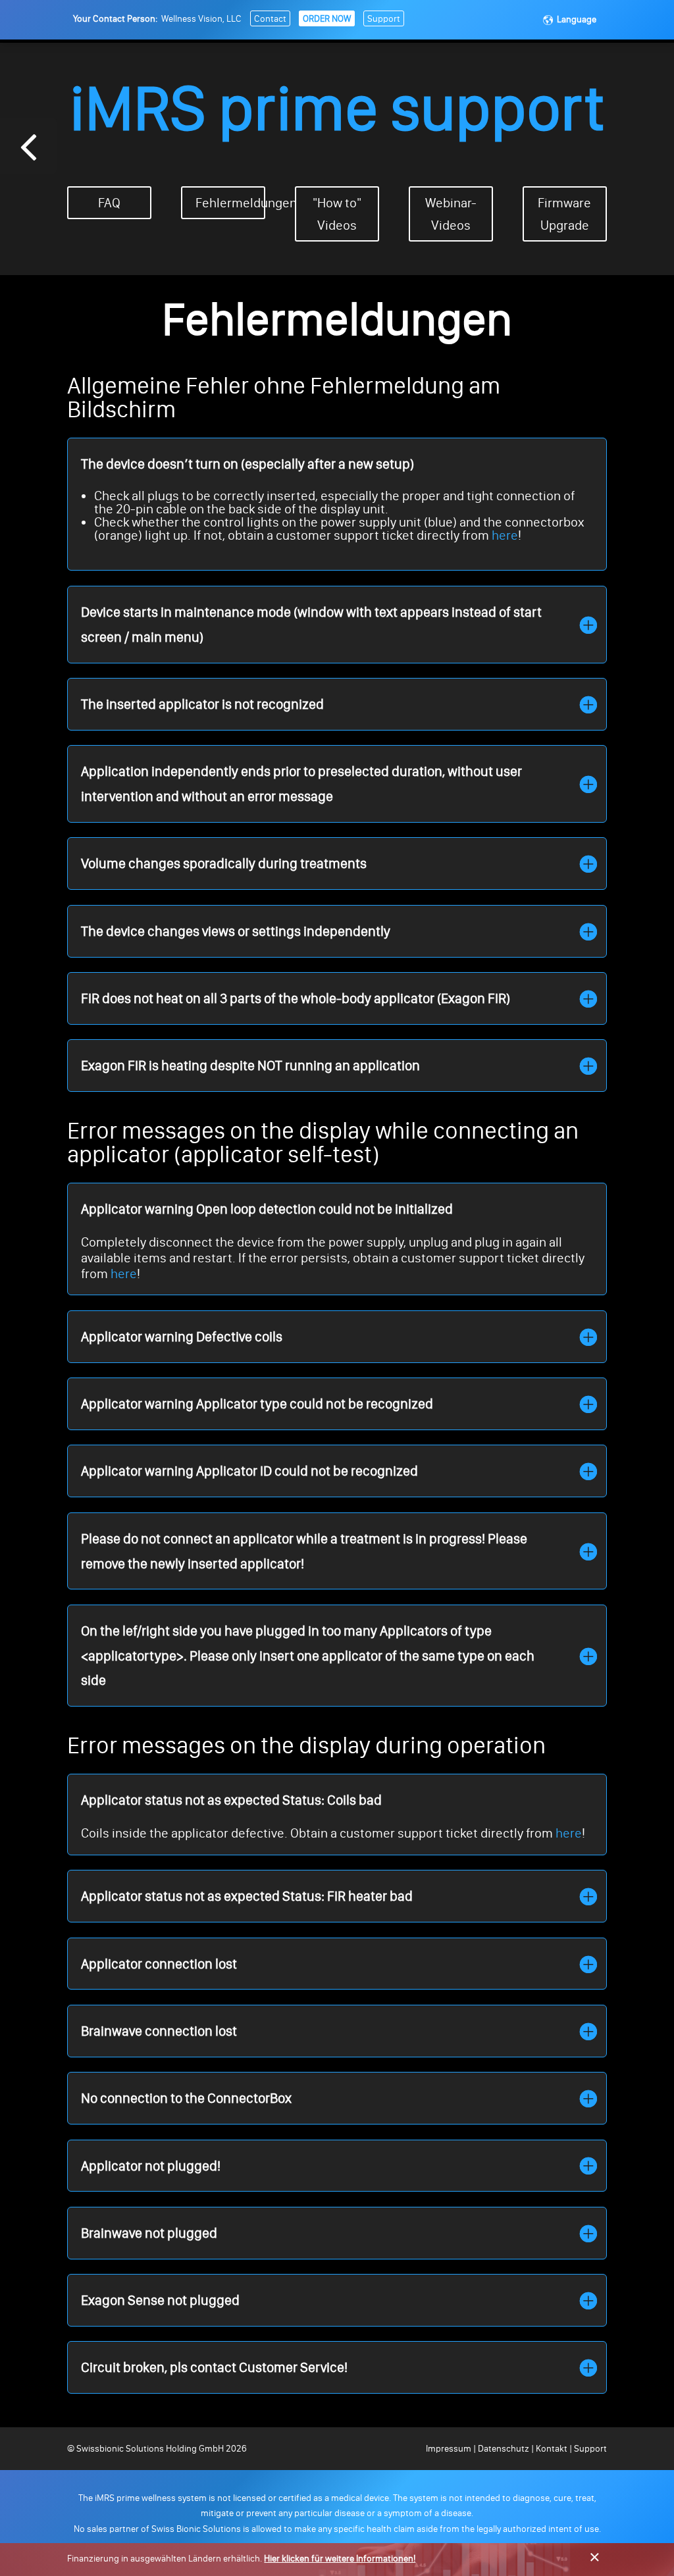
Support (384, 19)
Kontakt (552, 2449)
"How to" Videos (337, 214)
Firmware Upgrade (564, 214)
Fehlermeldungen (230, 203)
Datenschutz (504, 2449)
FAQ (109, 203)
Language (577, 19)
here (505, 535)
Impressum (450, 2449)
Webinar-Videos (451, 214)
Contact (270, 19)
